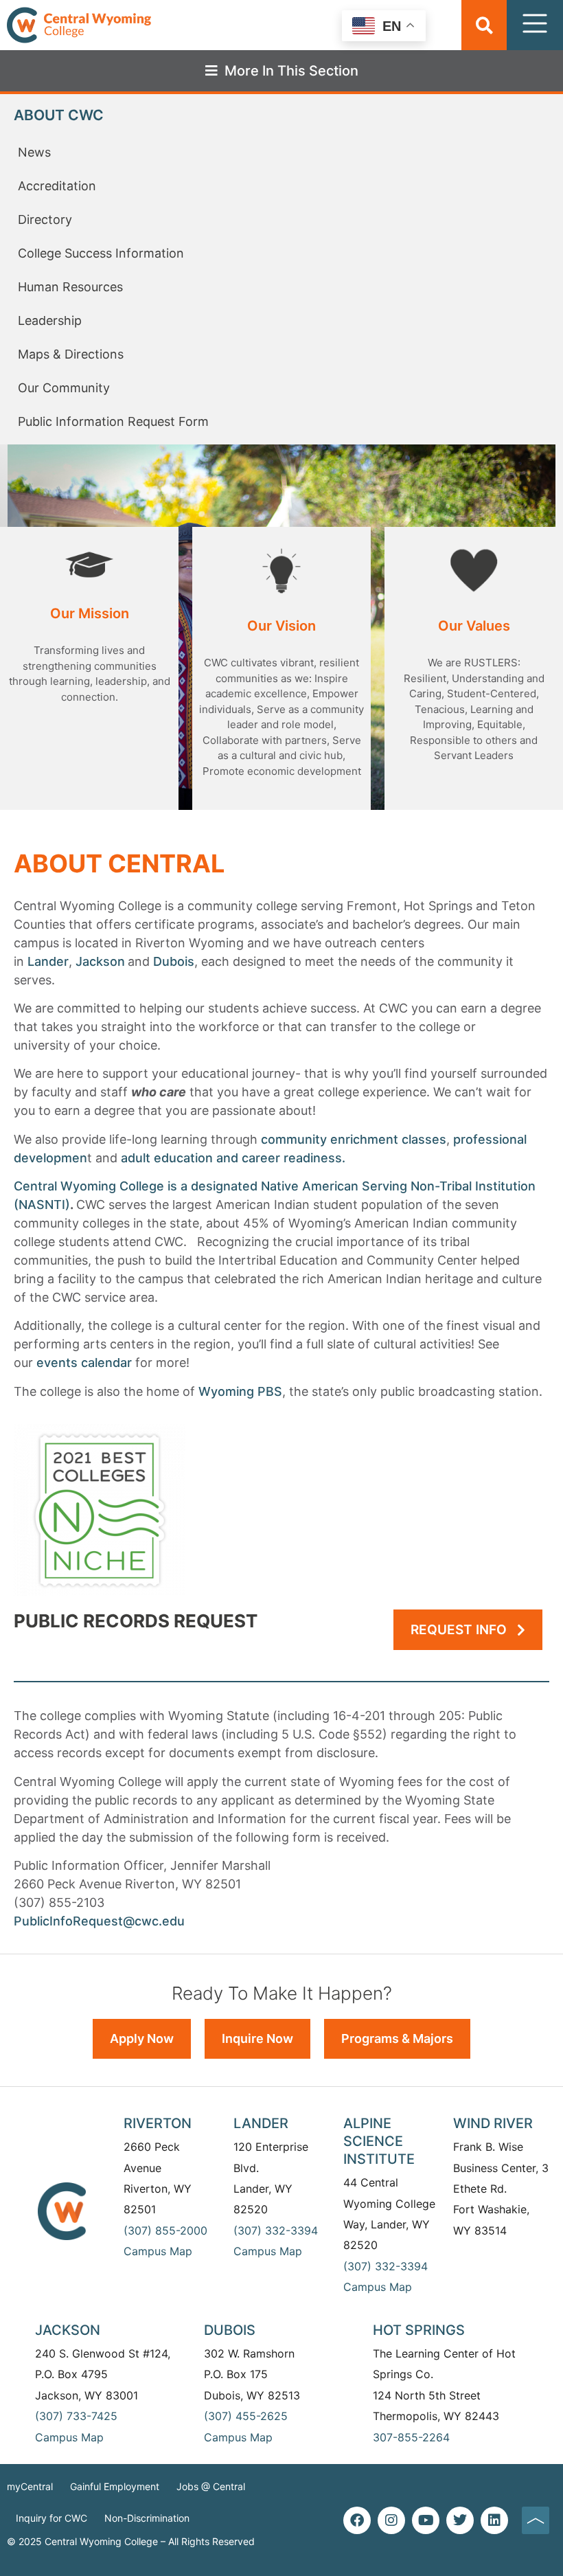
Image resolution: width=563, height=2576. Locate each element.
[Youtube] (426, 2520)
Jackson (100, 961)
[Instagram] (391, 2520)
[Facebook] (357, 2520)
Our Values (474, 626)
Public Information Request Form (113, 421)
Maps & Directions (71, 354)
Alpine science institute (379, 2141)
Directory (45, 219)
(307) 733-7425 (76, 2416)
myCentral (30, 2486)
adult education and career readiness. (233, 1158)
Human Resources (70, 287)
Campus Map (158, 2251)
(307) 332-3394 (276, 2230)
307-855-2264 (411, 2437)
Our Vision (281, 626)
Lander (48, 961)
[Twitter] (460, 2520)
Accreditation (57, 186)
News (34, 152)
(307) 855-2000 (165, 2230)
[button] (484, 25)
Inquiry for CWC (51, 2518)
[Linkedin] (494, 2520)
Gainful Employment (115, 2486)
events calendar (84, 1363)
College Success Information (101, 253)
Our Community (64, 388)
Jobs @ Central (211, 2486)
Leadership (50, 320)
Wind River (493, 2123)
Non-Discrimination (147, 2518)
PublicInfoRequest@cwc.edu (99, 1921)
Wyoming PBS (240, 1391)
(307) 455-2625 (246, 2416)
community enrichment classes (354, 1139)
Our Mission (90, 613)
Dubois (174, 961)
